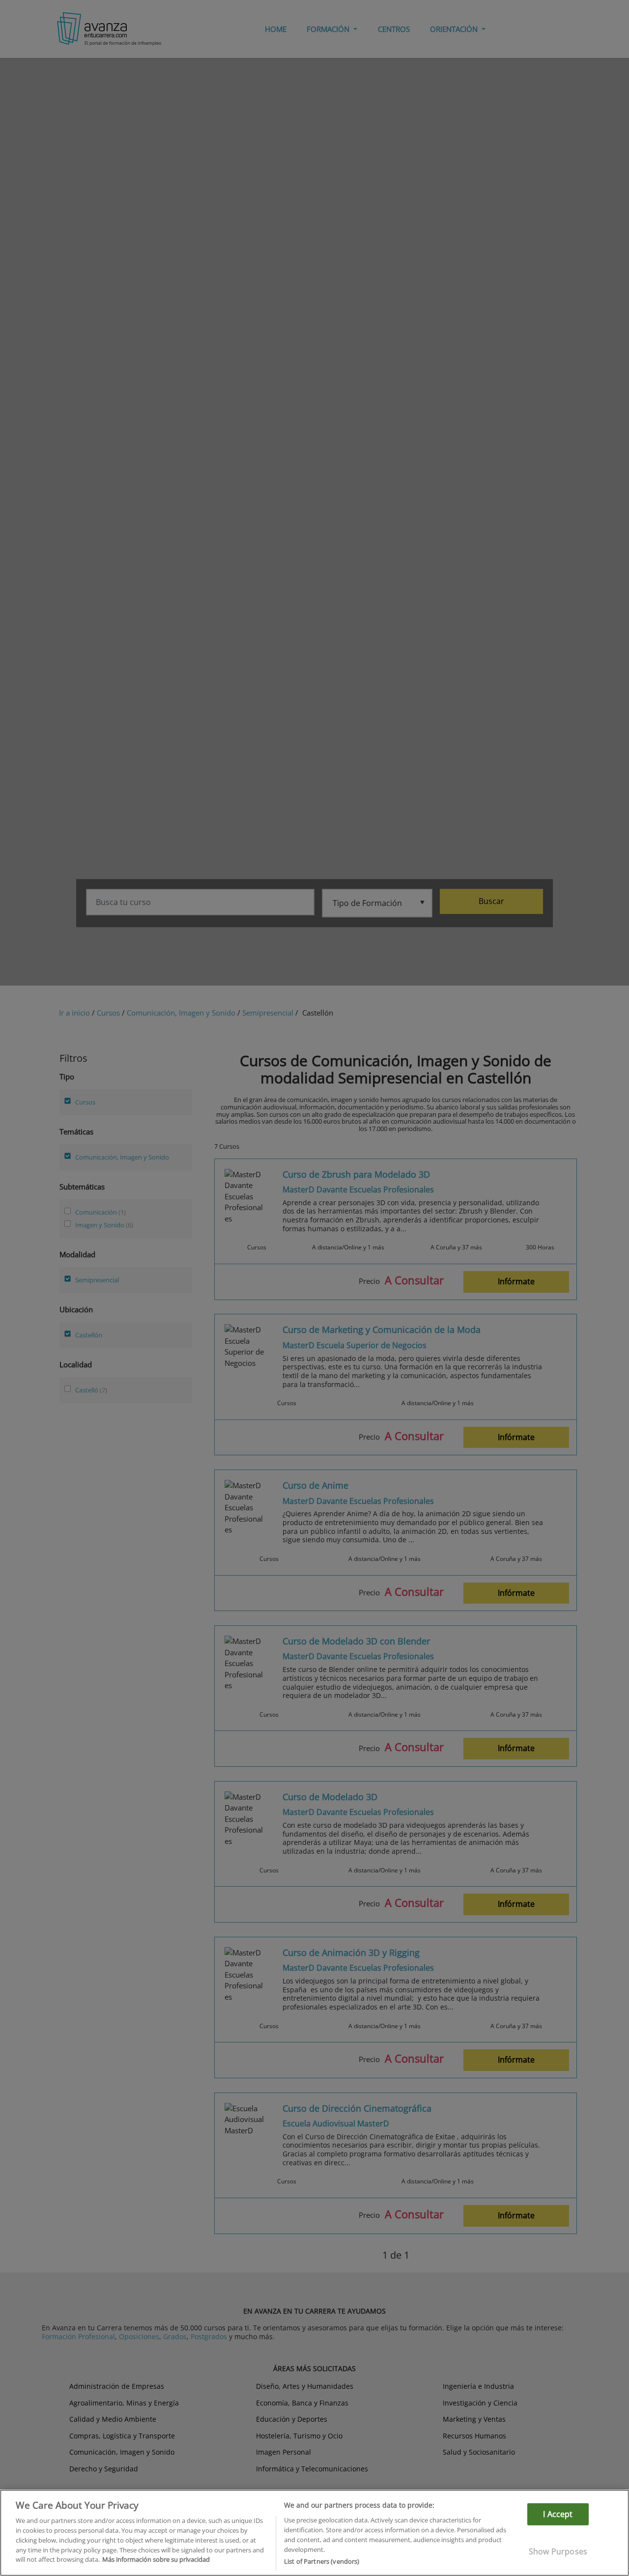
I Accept (558, 2514)
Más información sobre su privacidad (156, 2559)
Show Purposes (558, 2551)
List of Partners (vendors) (322, 2561)
